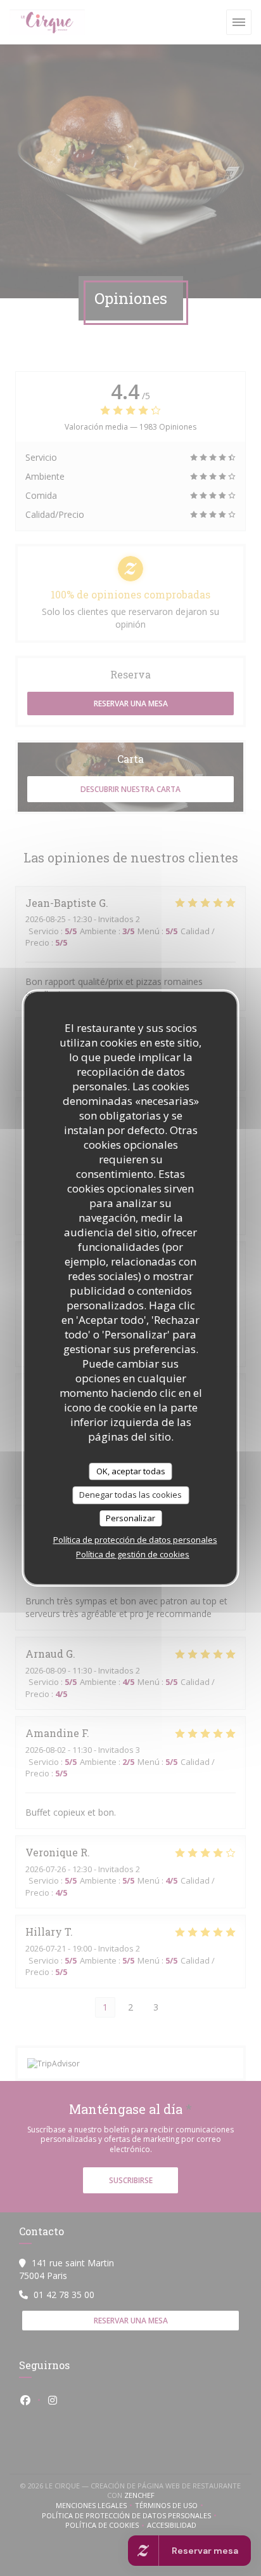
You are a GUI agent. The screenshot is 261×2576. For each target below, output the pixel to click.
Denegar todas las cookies (130, 1495)
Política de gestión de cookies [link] (133, 1554)
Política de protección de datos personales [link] (135, 1540)
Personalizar (130, 1518)
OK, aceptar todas (131, 1471)
